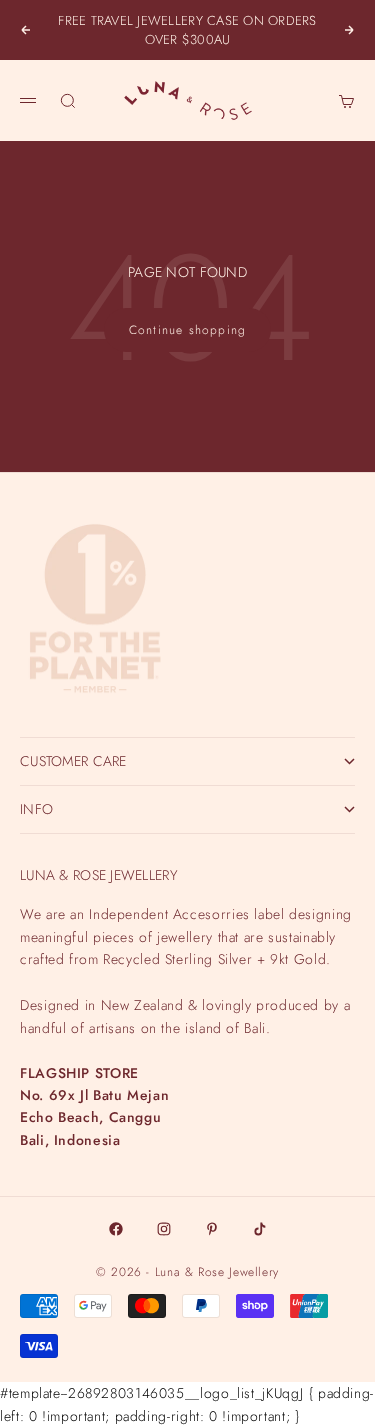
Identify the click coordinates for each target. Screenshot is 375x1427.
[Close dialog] (360, 999)
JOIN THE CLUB (188, 1349)
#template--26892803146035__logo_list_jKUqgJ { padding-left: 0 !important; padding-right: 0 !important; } (187, 713)
